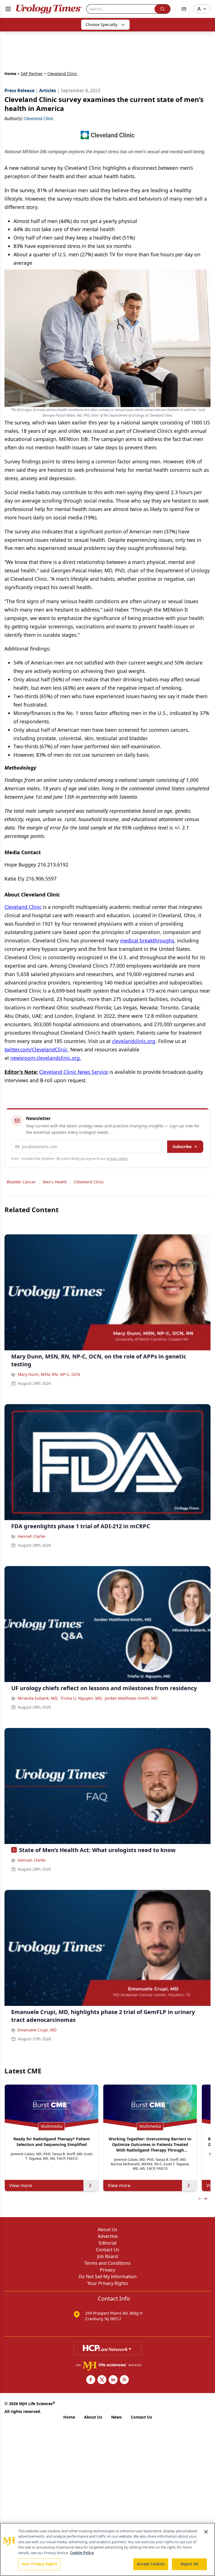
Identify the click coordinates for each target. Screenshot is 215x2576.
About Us (107, 2229)
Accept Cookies (151, 2564)
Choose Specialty (101, 25)
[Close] (206, 2532)
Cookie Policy (82, 2553)
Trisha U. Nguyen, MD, (81, 1698)
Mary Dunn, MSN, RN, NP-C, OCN (49, 1374)
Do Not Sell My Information (108, 2277)
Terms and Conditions (107, 2263)
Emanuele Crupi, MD (37, 2030)
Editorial (108, 2243)
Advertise (108, 2236)
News (116, 2417)
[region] (107, 2549)
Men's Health (55, 1182)
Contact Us (108, 2250)
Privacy (107, 2270)
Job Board (107, 2256)
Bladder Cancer (21, 1182)
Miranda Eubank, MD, (38, 1698)
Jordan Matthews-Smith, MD (131, 1698)
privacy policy (117, 1159)
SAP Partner (32, 74)
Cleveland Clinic (89, 1182)
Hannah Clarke (31, 1536)
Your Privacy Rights (108, 2283)
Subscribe (182, 1147)
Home (10, 74)
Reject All (189, 2564)
